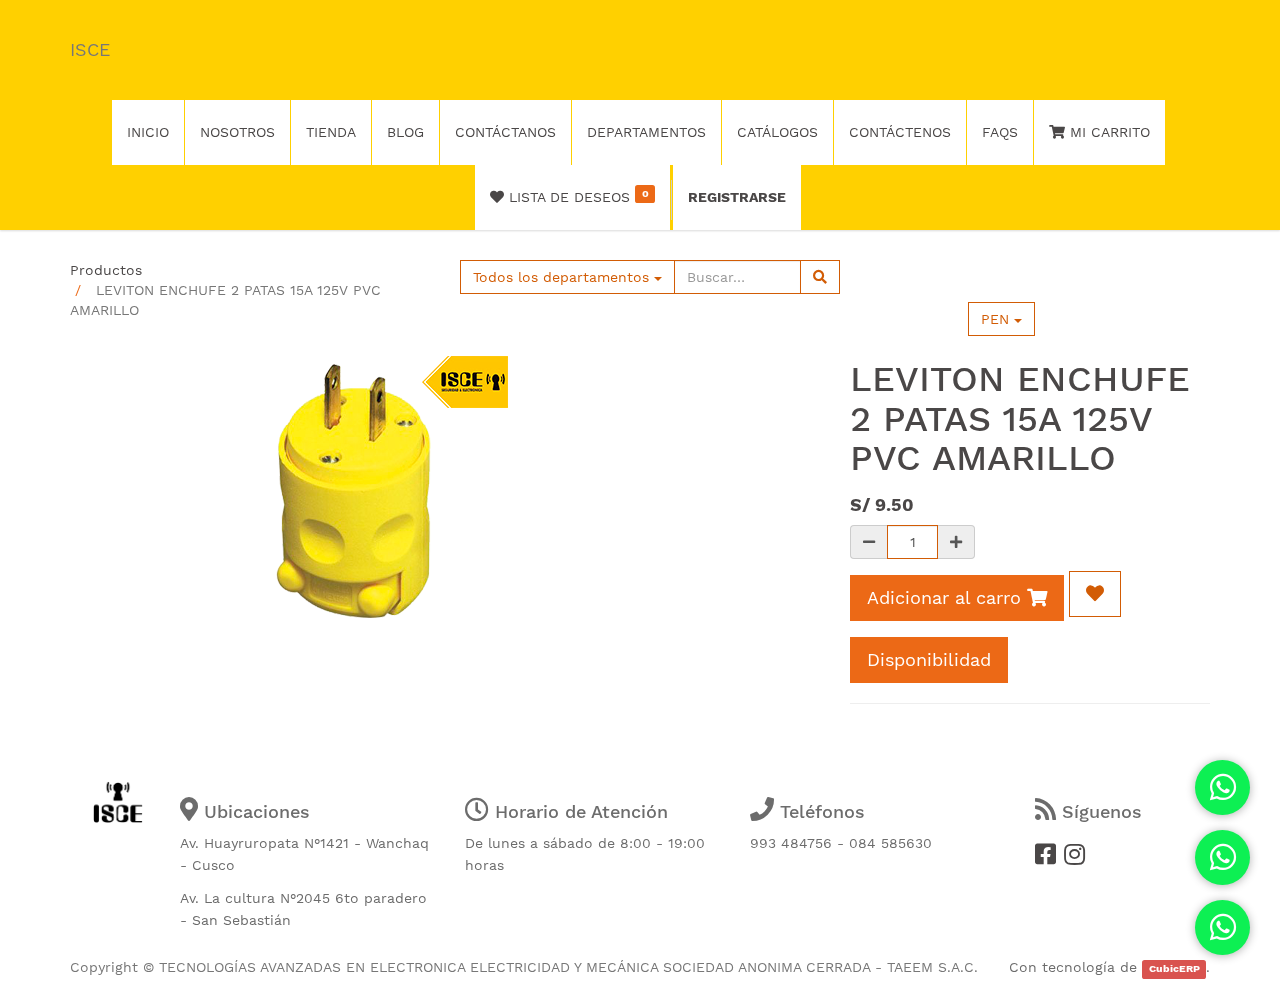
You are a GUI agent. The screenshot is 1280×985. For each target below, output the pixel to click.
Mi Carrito (1107, 132)
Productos (106, 270)
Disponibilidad (929, 659)
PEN (997, 319)
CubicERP (1174, 968)
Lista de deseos (576, 196)
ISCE (90, 49)
